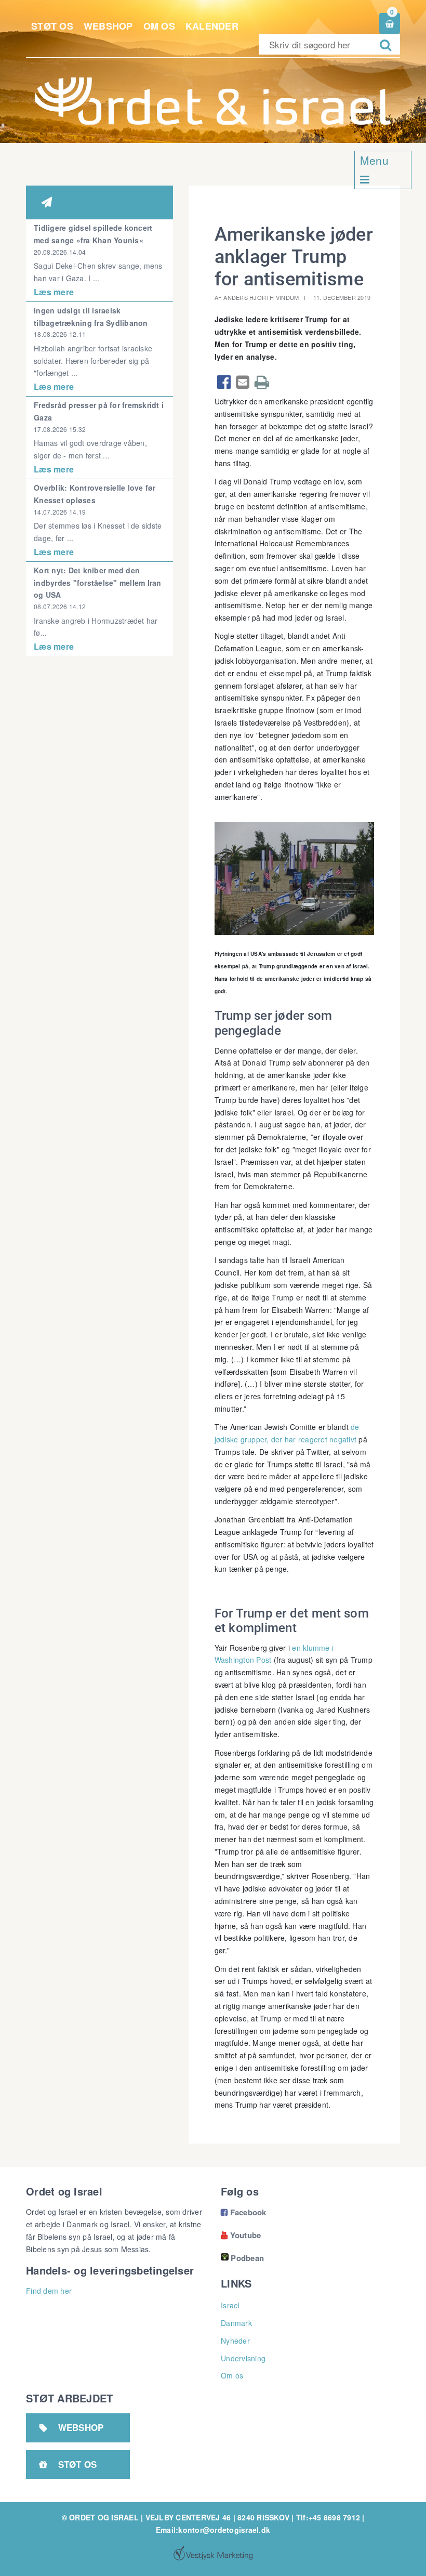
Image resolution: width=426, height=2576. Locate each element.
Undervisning (243, 2358)
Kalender (212, 26)
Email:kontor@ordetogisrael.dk (213, 2530)
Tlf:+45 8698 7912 (328, 2517)
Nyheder (235, 2341)
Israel (230, 2305)
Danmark (236, 2323)
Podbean (247, 2258)
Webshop (108, 26)
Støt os (52, 26)
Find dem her (49, 2291)
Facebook (244, 2212)
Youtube (241, 2235)
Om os (159, 26)
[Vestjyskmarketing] (213, 2553)
